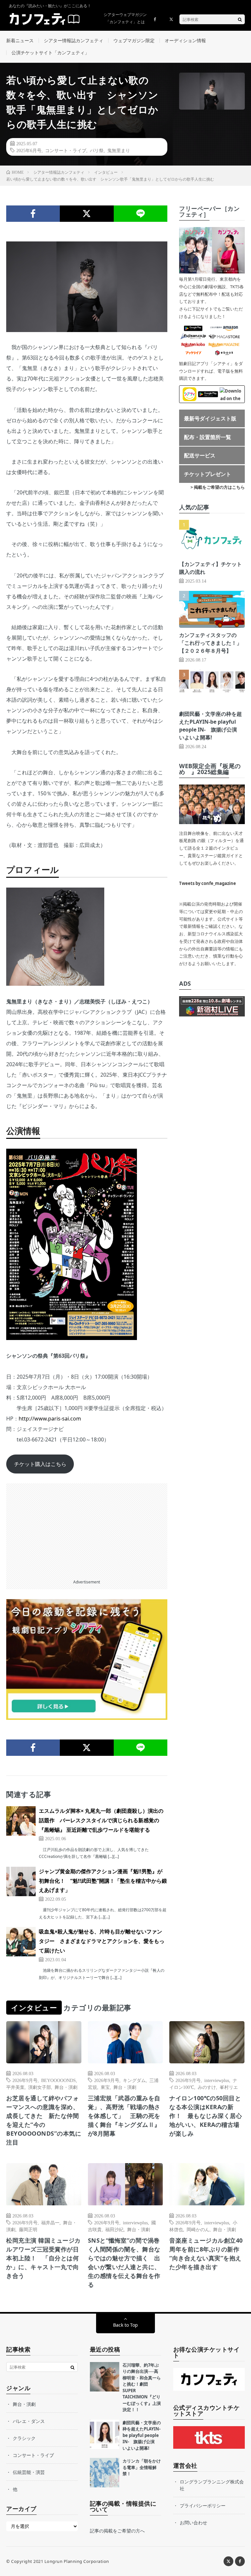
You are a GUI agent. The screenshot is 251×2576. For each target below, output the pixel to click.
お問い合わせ (193, 2523)
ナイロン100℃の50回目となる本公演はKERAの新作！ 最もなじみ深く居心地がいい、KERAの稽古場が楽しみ (206, 2116)
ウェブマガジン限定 (134, 40)
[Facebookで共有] (33, 214)
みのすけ (207, 2087)
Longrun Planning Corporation (77, 2561)
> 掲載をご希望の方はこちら (218, 487)
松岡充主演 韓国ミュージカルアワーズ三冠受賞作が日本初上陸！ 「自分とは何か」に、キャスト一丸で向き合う (43, 2258)
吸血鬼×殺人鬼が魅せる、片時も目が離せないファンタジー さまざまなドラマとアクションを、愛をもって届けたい (102, 1941)
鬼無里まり (119, 150)
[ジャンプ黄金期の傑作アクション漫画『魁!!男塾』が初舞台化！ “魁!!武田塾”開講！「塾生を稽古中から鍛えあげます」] (21, 1881)
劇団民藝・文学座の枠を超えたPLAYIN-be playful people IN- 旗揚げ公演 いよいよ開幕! (142, 2435)
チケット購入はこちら (40, 1464)
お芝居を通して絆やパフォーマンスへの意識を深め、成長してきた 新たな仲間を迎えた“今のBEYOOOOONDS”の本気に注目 (44, 2120)
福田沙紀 (114, 2229)
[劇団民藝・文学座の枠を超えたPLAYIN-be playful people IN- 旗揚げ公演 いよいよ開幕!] (105, 2434)
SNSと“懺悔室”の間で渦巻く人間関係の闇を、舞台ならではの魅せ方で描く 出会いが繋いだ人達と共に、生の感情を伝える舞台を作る (124, 2262)
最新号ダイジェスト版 (210, 418)
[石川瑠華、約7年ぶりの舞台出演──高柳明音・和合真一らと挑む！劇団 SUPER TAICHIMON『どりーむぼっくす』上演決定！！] (105, 2377)
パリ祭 (97, 150)
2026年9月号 (25, 2080)
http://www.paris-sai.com (50, 1419)
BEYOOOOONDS (59, 2080)
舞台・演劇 (66, 2087)
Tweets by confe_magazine (208, 883)
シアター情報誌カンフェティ (74, 40)
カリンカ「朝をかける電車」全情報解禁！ (142, 2467)
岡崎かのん (198, 2229)
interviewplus (217, 2080)
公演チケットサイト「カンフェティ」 (50, 53)
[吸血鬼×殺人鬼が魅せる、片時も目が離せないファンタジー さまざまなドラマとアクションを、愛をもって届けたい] (21, 1942)
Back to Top (125, 2325)
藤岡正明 (28, 2229)
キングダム (134, 2080)
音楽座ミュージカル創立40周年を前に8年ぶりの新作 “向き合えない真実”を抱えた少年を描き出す (207, 2254)
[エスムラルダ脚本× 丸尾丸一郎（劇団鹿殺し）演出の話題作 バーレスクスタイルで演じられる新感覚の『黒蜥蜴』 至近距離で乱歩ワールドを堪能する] (21, 1821)
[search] (240, 19)
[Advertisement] (87, 1529)
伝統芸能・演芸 (29, 2472)
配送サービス (200, 455)
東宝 (105, 2087)
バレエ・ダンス (29, 2421)
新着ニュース (20, 40)
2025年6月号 (29, 150)
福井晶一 (50, 2222)
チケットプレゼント (208, 474)
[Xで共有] (87, 214)
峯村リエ (229, 2087)
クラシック (24, 2438)
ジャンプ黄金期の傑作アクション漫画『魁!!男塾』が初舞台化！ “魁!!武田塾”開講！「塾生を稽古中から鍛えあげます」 (103, 1881)
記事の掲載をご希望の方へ (117, 2531)
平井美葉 (15, 2087)
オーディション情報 (185, 40)
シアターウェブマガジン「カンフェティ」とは (125, 18)
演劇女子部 (40, 2087)
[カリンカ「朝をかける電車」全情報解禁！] (105, 2473)
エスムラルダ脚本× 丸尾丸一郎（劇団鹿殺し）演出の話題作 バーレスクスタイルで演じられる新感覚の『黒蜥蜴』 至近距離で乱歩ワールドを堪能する (101, 1820)
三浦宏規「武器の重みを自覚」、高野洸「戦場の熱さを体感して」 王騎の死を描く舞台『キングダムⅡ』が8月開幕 (124, 2116)
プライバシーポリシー (203, 2505)
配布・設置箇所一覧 (208, 437)
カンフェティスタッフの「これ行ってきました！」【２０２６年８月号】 (210, 643)
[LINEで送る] (141, 214)
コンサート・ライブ (66, 150)
